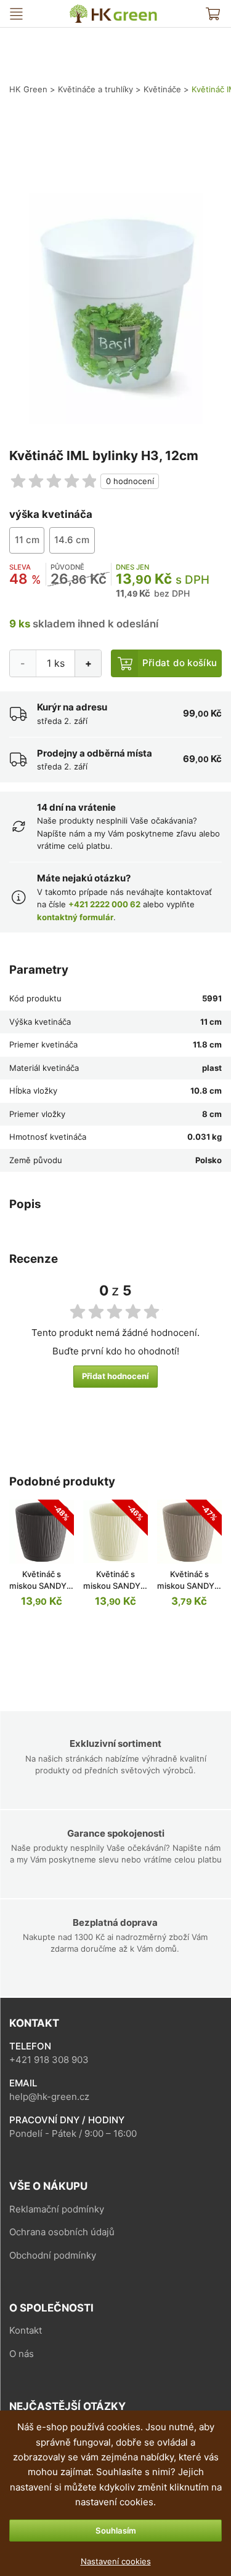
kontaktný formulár (75, 917)
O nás (22, 2354)
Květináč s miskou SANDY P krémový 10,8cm (115, 1586)
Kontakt (26, 2330)
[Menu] (16, 14)
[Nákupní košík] (213, 14)
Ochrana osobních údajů (62, 2232)
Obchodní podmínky (53, 2255)
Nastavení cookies (116, 2561)
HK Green (78, 10)
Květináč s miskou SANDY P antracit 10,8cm (41, 1586)
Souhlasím (116, 2530)
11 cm (27, 540)
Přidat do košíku (180, 663)
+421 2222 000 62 (104, 904)
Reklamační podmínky (57, 2209)
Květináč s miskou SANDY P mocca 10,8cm (189, 1586)
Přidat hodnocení (115, 1376)
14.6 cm (72, 540)
